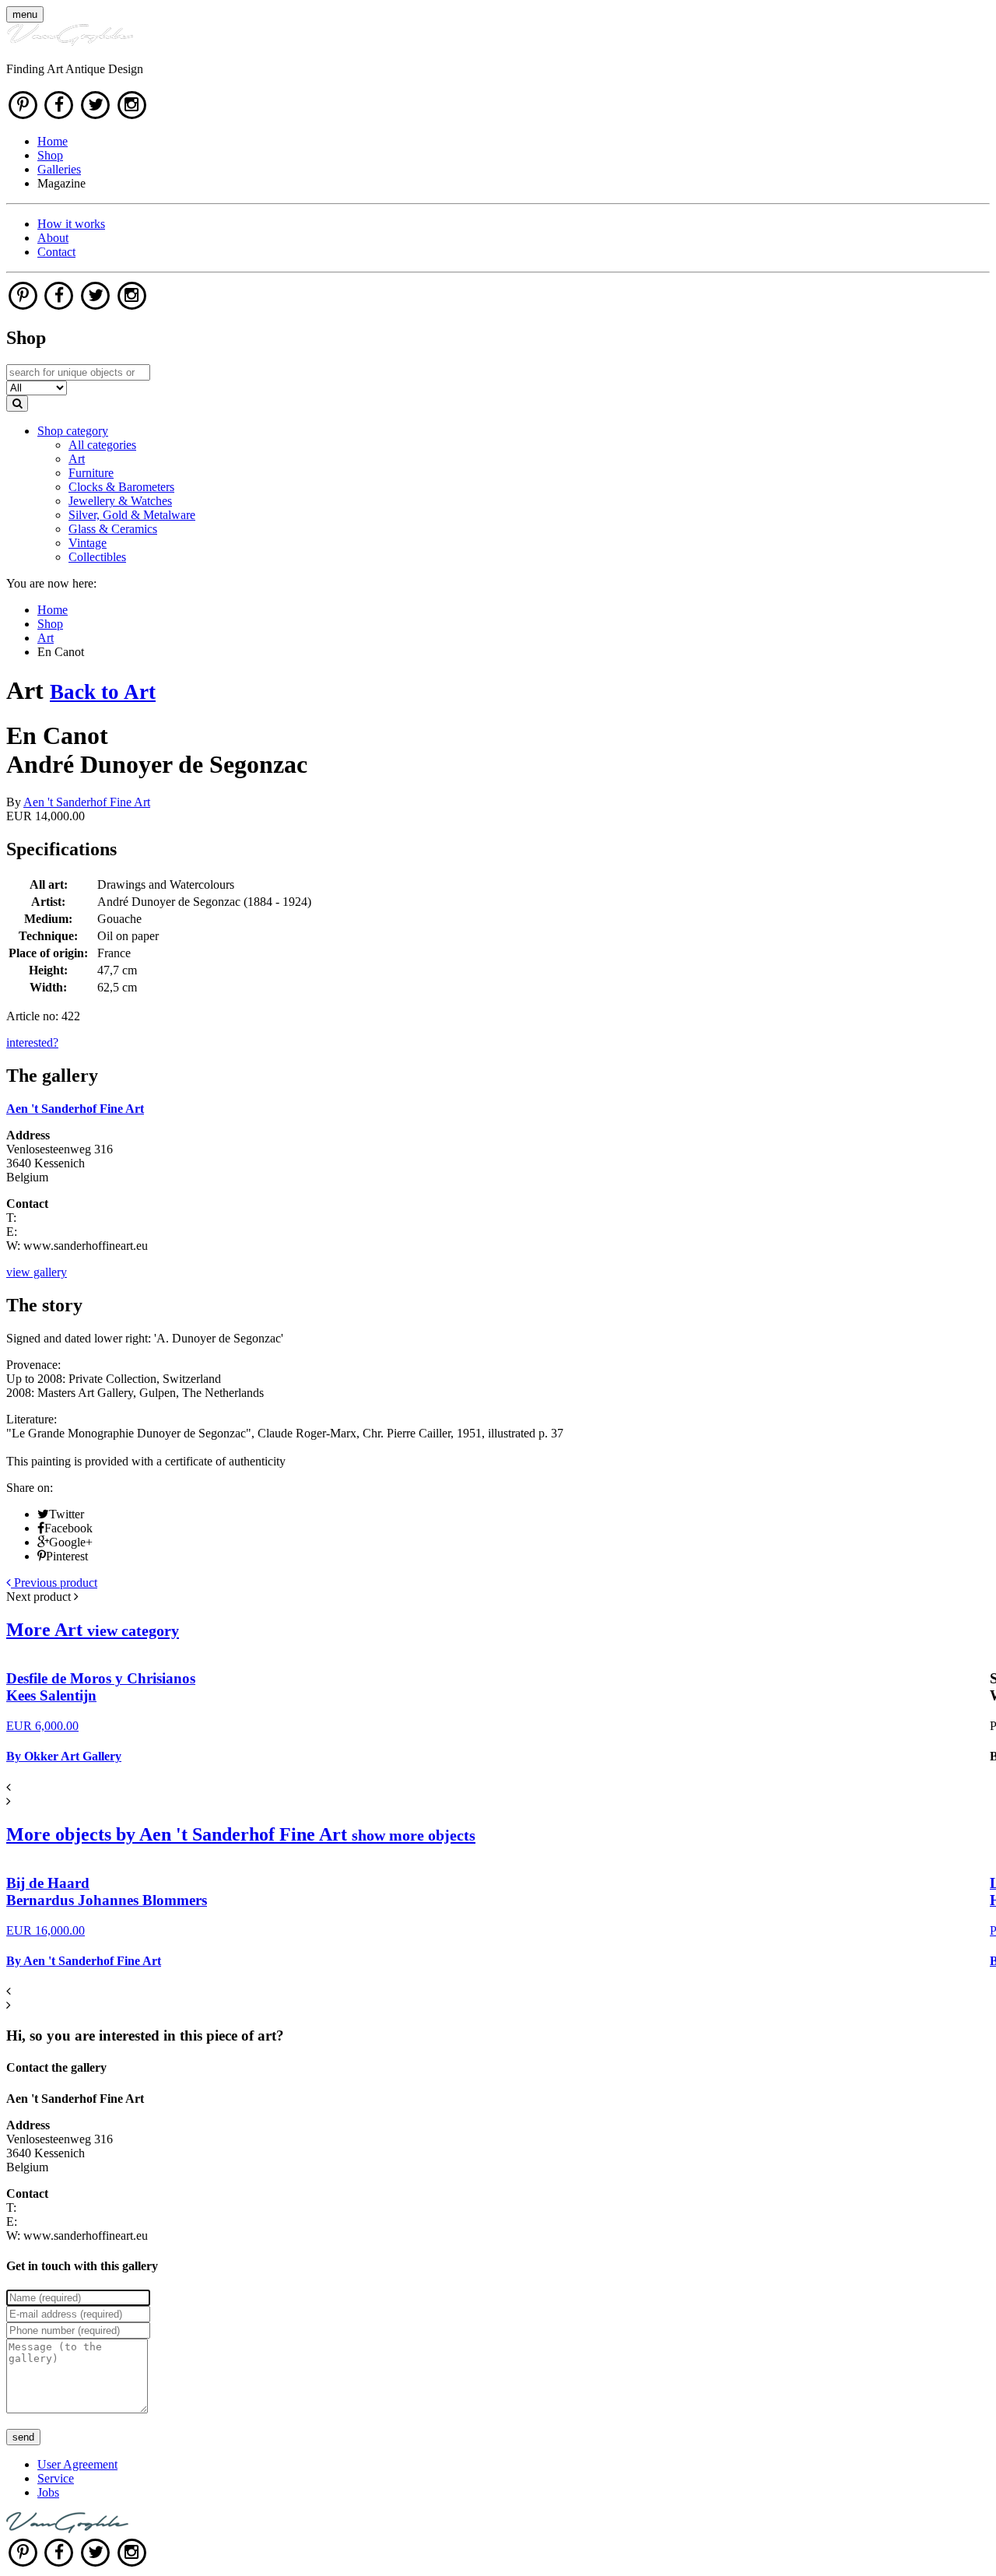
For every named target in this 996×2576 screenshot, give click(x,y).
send (23, 2437)
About (53, 238)
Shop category (73, 431)
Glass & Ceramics (113, 529)
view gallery (37, 1272)
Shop (50, 155)
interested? (32, 1042)
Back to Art (103, 692)
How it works (71, 224)
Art (77, 459)
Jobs (48, 2492)
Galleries (59, 169)
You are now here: (51, 583)
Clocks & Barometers (121, 487)
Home (53, 141)
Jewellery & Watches (120, 501)
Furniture (91, 473)
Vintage (88, 543)
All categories (102, 445)
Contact (56, 252)
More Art (93, 1630)
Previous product (54, 1583)
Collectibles (97, 557)
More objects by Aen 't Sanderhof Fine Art (241, 1834)
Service (56, 2478)
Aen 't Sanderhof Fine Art (87, 802)
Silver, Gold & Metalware (132, 515)
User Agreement (77, 2464)
